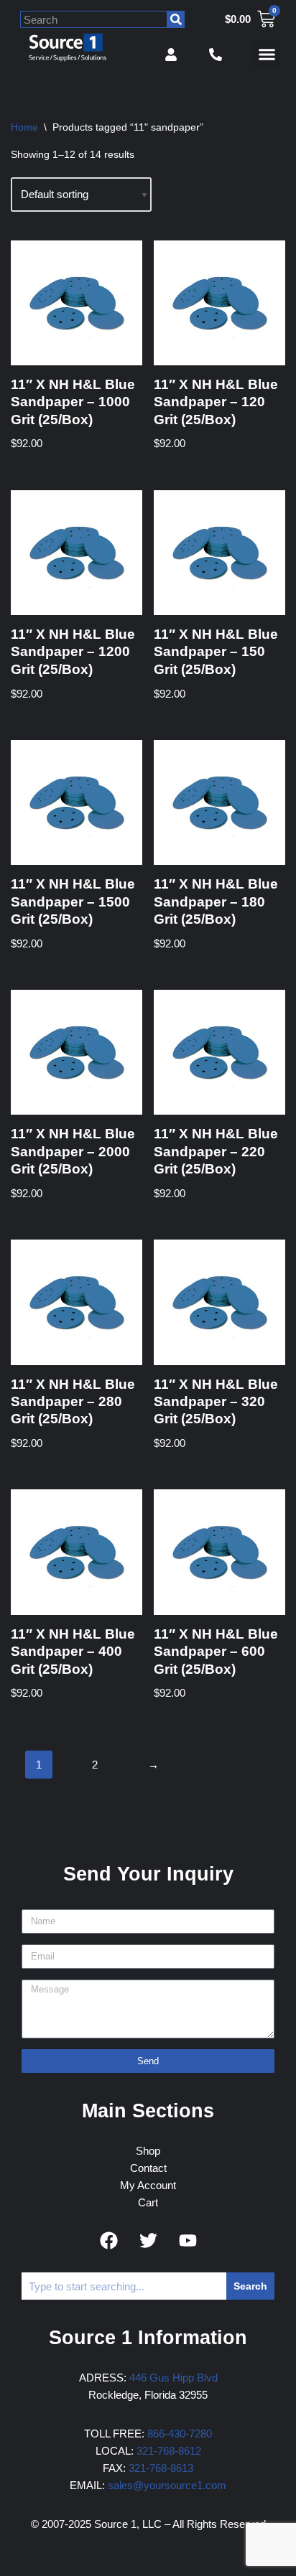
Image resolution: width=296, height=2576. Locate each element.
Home (24, 127)
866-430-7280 (180, 2434)
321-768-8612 (169, 2451)
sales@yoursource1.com (167, 2485)
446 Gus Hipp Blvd (174, 2378)
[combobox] (94, 19)
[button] (267, 55)
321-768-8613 (161, 2468)
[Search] (176, 19)
